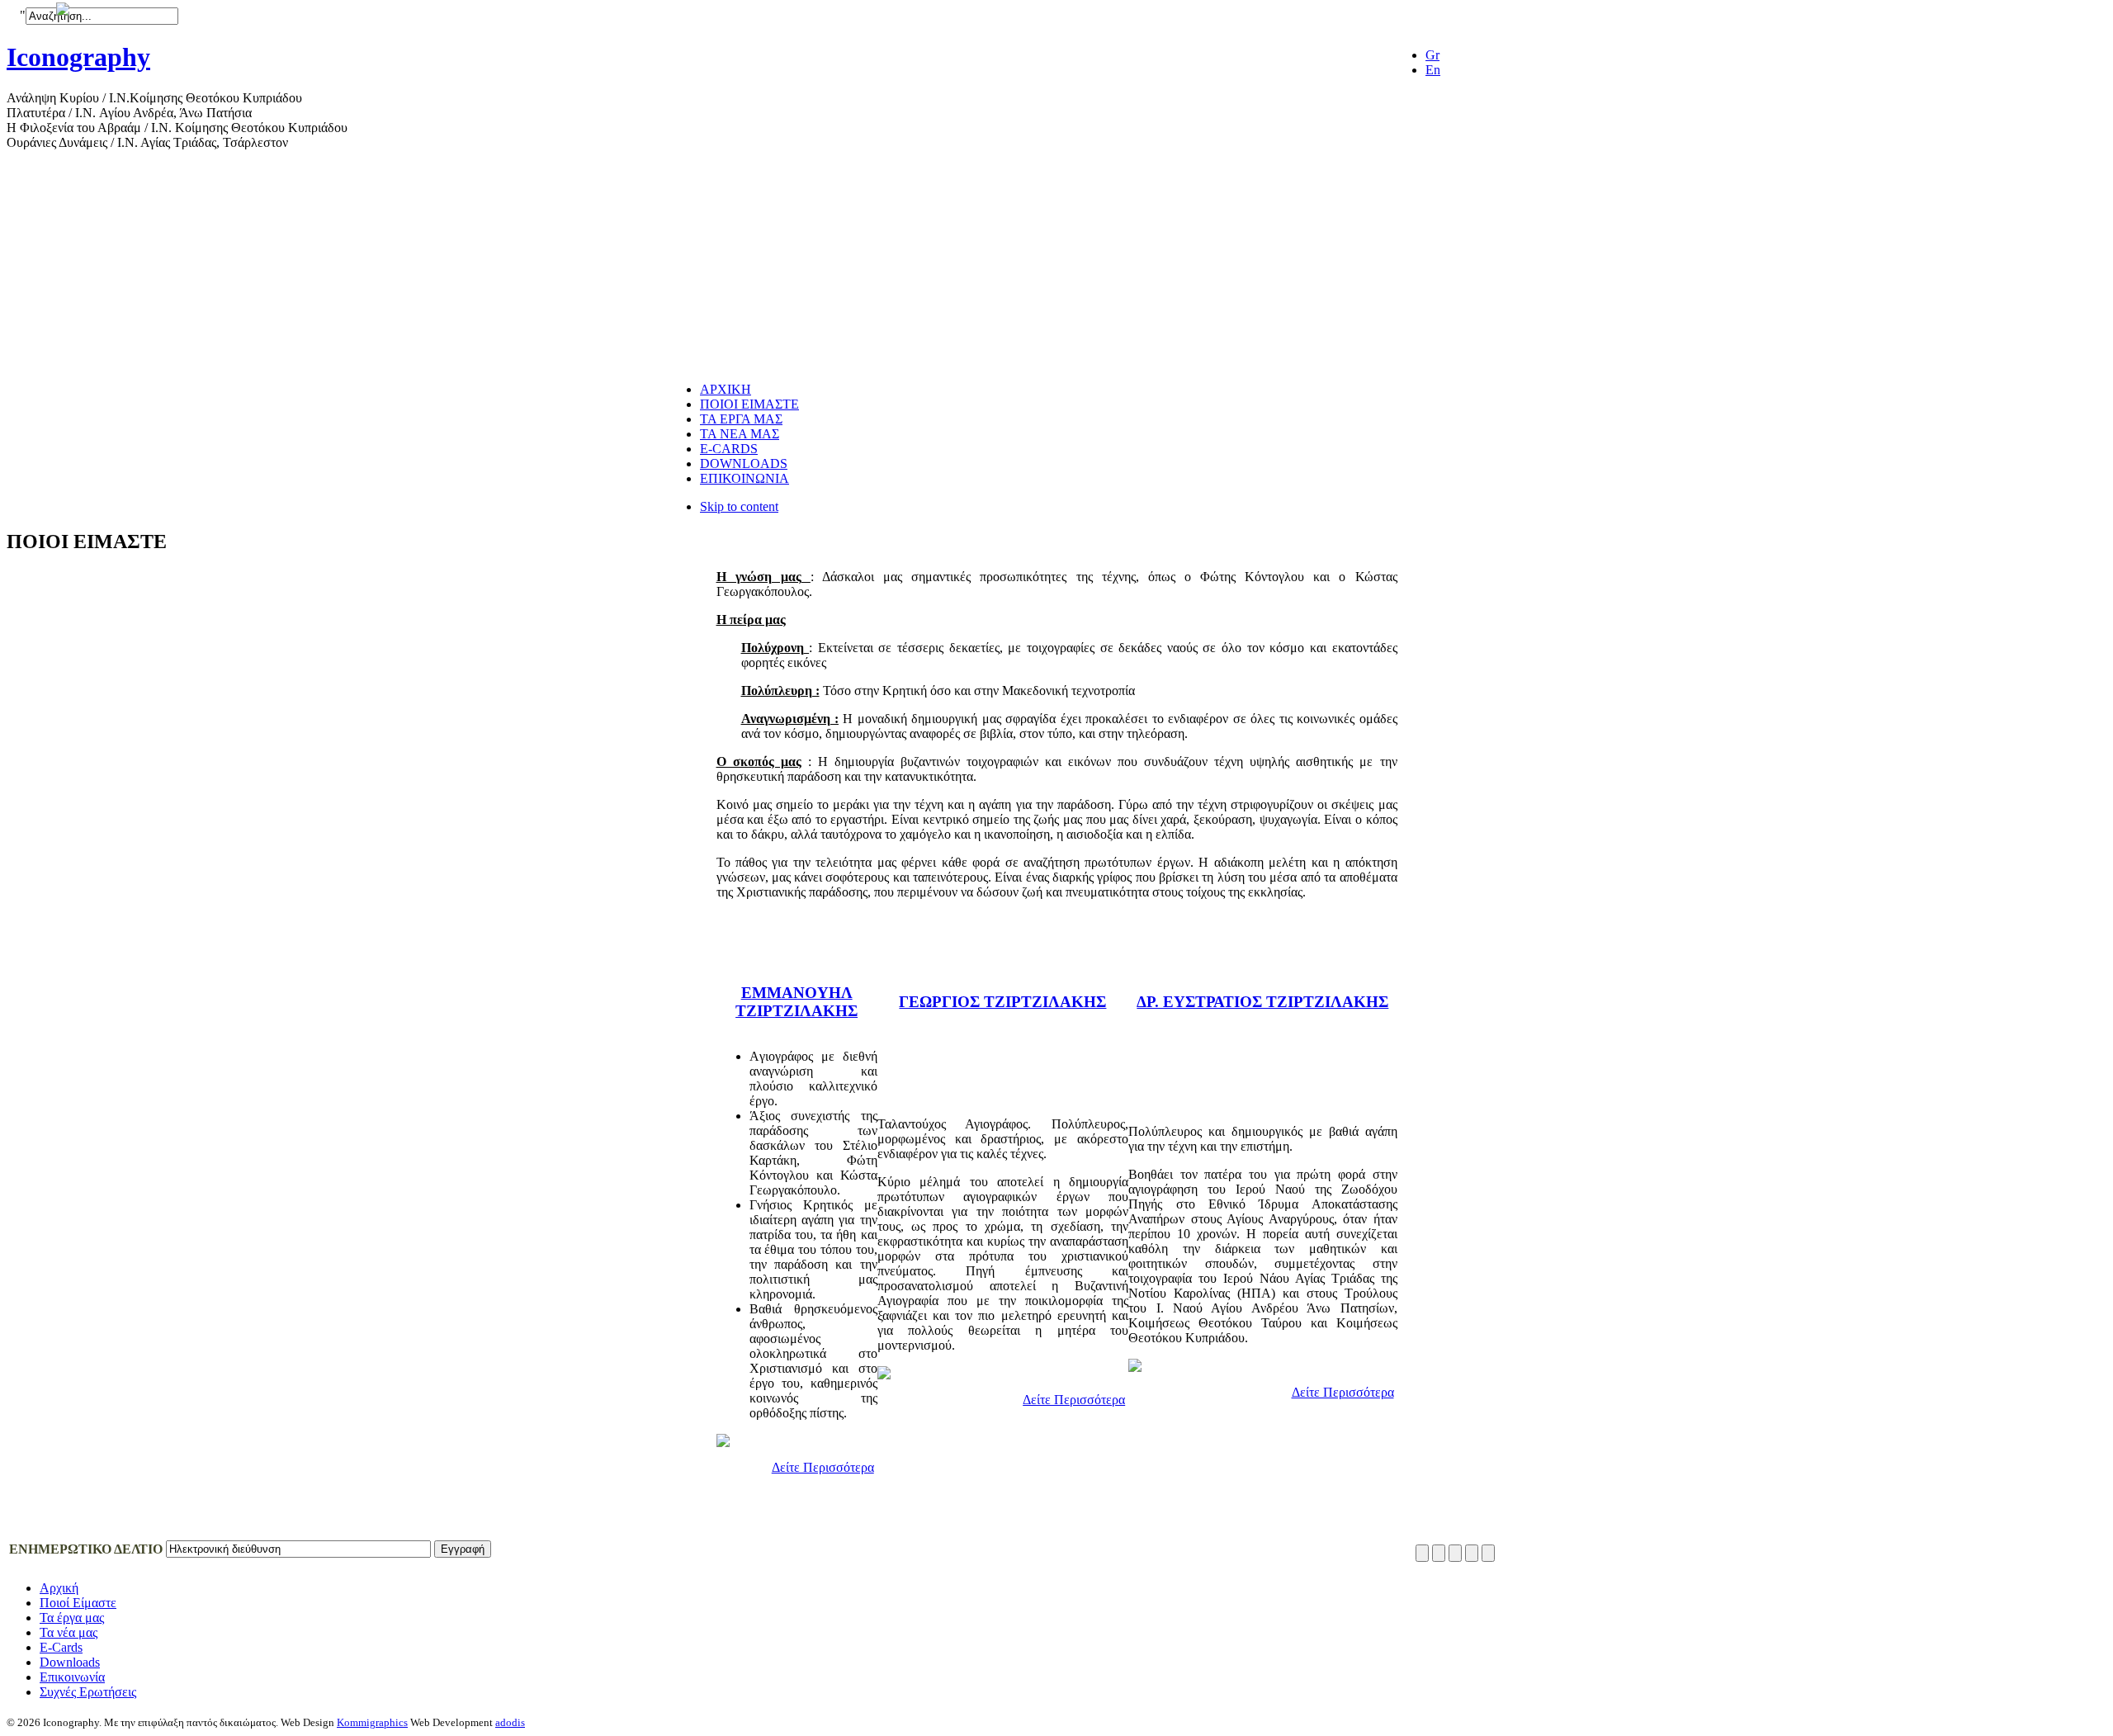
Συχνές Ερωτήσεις (88, 1692)
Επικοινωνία (72, 1677)
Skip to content (739, 506)
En (1433, 70)
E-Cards (61, 1647)
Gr (1432, 55)
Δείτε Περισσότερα (823, 1467)
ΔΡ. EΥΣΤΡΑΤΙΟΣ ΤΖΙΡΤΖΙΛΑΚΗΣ (1262, 1002)
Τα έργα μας (72, 1618)
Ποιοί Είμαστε (78, 1603)
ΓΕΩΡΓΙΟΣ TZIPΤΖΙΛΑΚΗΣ (1002, 1002)
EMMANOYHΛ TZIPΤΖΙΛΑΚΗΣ (797, 1002)
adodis (510, 1722)
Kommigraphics (372, 1722)
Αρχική (59, 1588)
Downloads (70, 1662)
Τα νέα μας (69, 1632)
